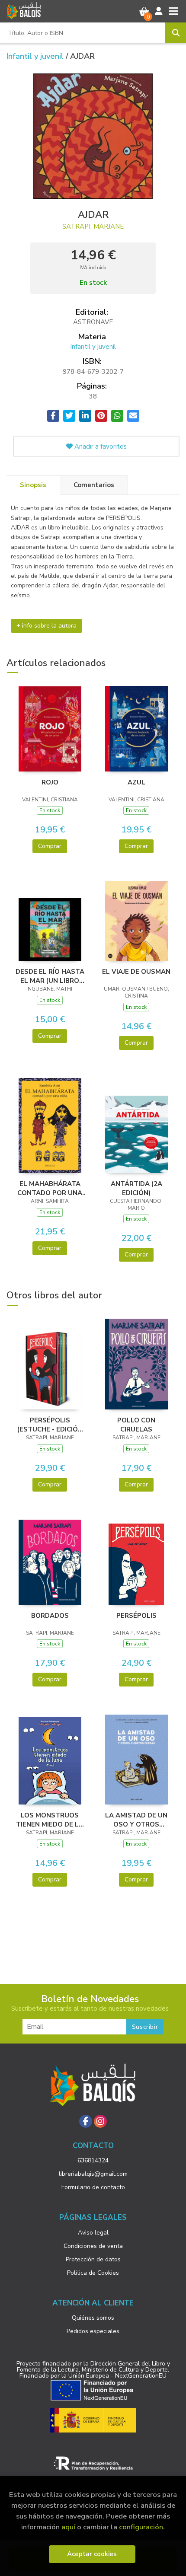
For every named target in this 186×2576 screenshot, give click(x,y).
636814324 (93, 2160)
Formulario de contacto (93, 2187)
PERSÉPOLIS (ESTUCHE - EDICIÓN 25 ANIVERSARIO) (50, 1425)
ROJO (50, 782)
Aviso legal (93, 2233)
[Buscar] (176, 33)
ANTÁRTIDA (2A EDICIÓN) (136, 1188)
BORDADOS (50, 1616)
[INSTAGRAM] (100, 2121)
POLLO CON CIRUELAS (136, 1425)
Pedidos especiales (93, 2331)
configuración (141, 2527)
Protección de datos (93, 2259)
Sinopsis (33, 485)
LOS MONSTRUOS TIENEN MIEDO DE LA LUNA (50, 1820)
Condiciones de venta (93, 2246)
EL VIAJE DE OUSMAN (136, 972)
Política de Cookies (93, 2273)
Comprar (50, 846)
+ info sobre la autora (46, 626)
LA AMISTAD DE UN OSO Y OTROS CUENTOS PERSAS (136, 1820)
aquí (68, 2527)
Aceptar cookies (92, 2554)
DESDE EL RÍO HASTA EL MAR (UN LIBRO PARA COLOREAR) (50, 976)
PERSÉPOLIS (136, 1616)
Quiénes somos (93, 2318)
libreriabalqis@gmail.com (93, 2174)
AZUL (136, 782)
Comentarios (94, 485)
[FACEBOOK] (86, 2121)
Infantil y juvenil (36, 56)
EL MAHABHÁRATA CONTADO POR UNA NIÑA (50, 1188)
